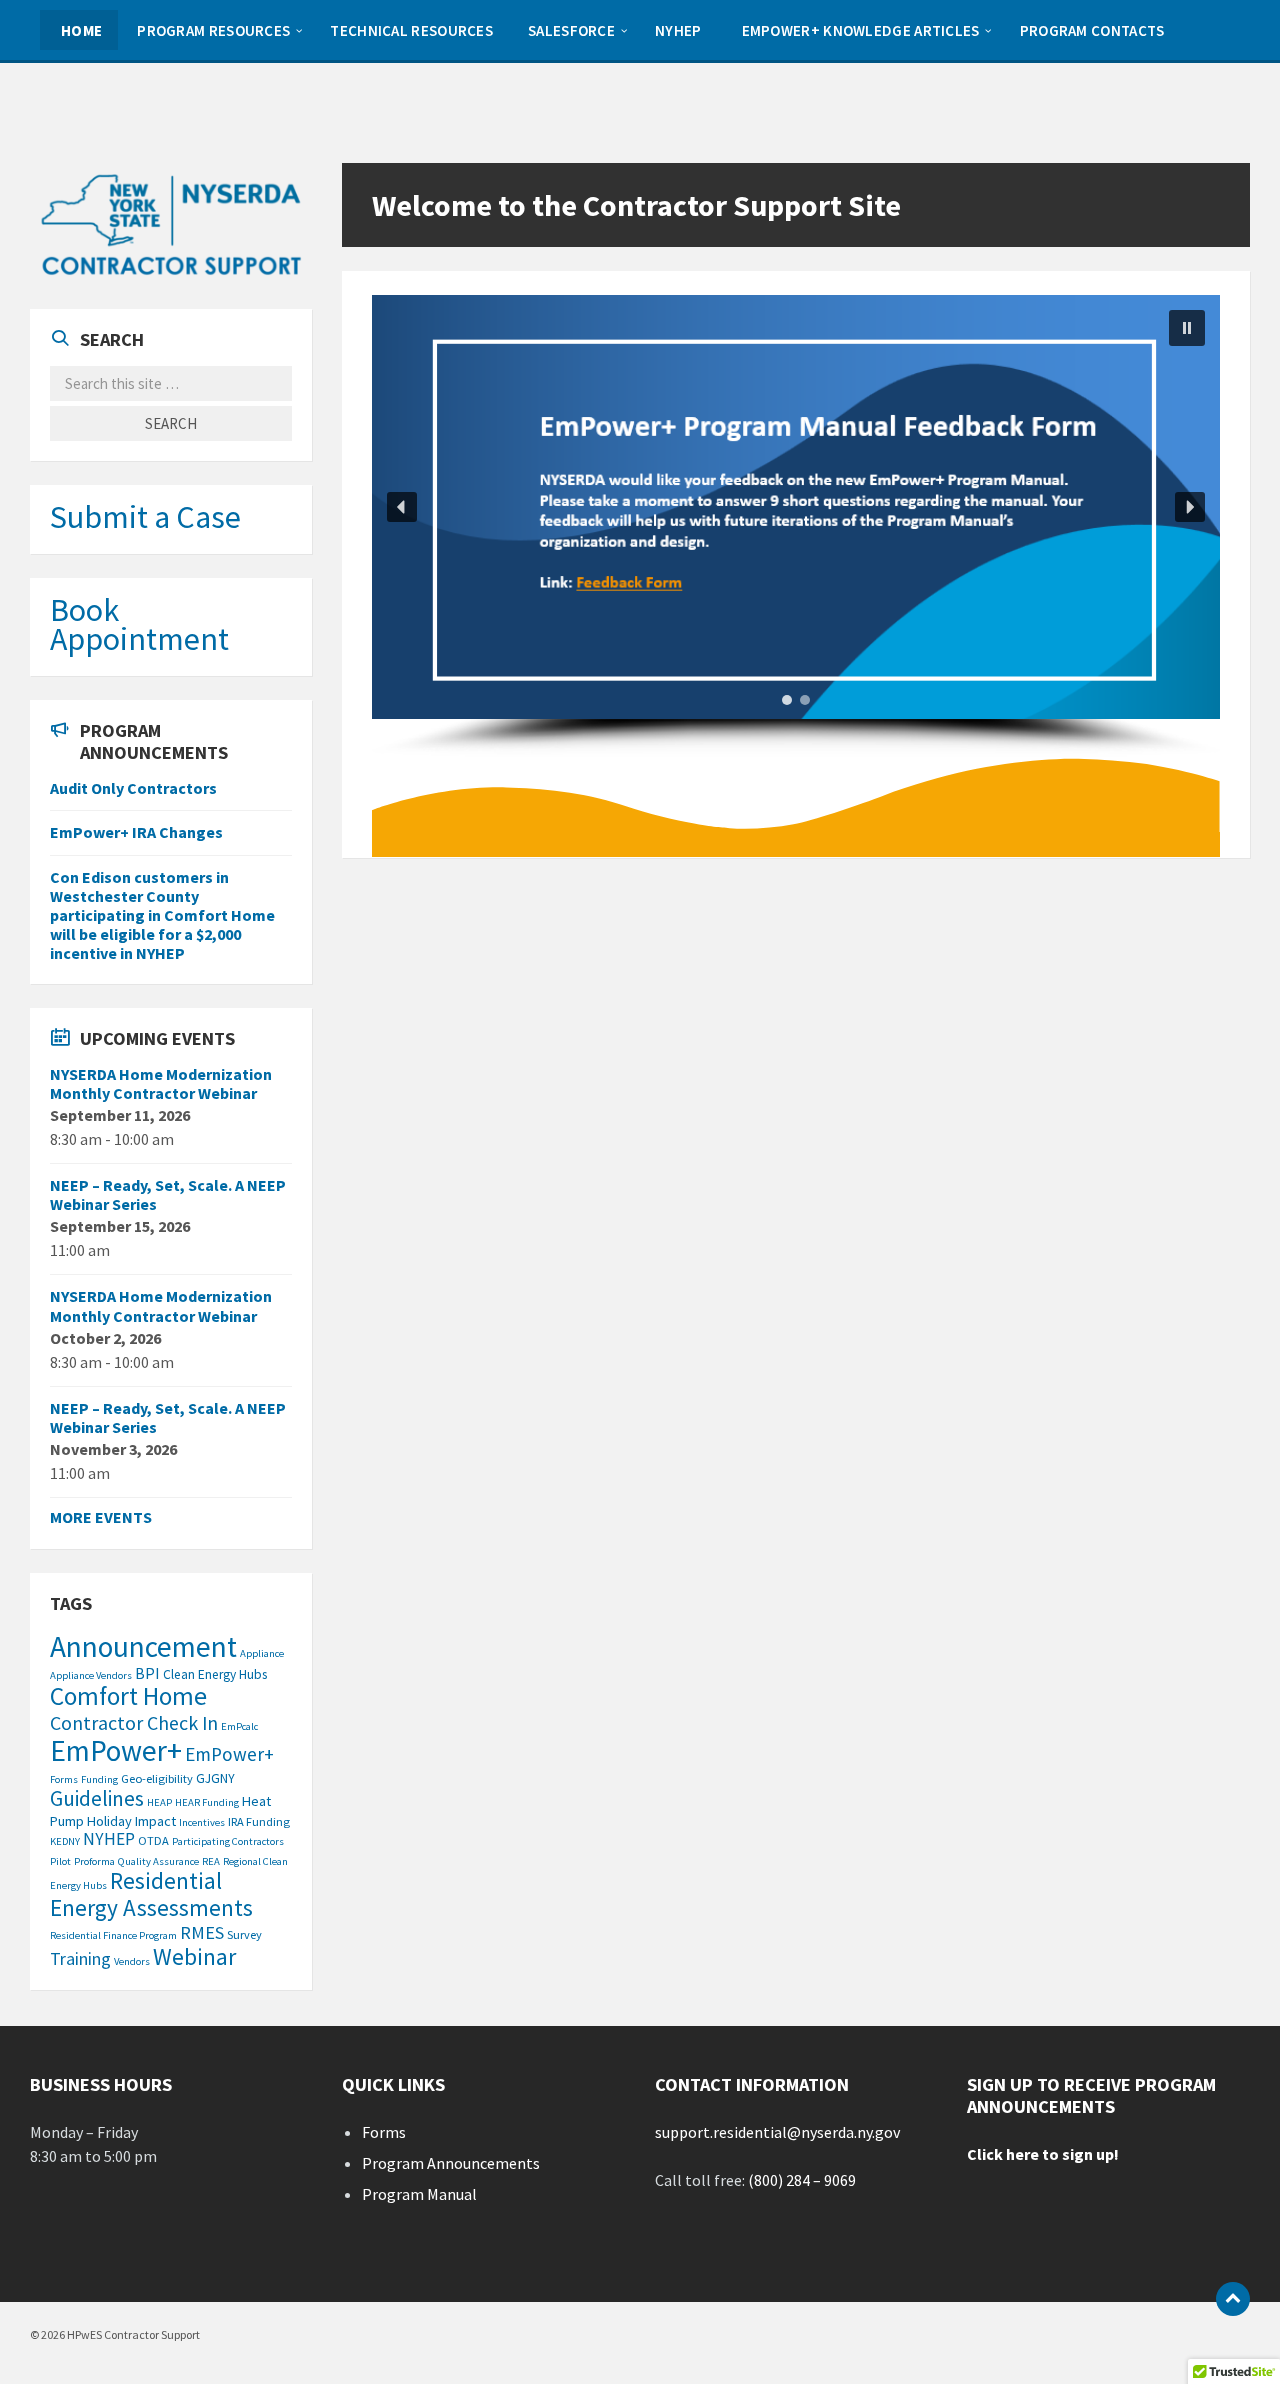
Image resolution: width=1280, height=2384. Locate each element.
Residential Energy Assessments (151, 1894)
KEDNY (65, 1841)
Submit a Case (145, 517)
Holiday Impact (131, 1821)
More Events (101, 1517)
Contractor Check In (134, 1722)
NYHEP (109, 1839)
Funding (99, 1779)
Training (80, 1958)
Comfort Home (128, 1696)
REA (211, 1861)
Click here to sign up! (1043, 2154)
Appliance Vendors (91, 1675)
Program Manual (419, 2194)
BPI (147, 1673)
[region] (795, 526)
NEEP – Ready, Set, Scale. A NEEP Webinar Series (168, 1194)
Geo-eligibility (157, 1778)
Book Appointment (139, 624)
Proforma (94, 1861)
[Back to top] (1233, 2299)
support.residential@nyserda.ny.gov (777, 2132)
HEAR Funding (207, 1802)
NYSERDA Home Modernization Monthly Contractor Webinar (161, 1083)
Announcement (143, 1646)
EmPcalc (239, 1726)
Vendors (132, 1961)
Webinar (194, 1956)
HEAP (159, 1802)
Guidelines (97, 1798)
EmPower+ (116, 1750)
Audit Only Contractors (133, 788)
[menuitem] (79, 30)
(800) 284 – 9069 (802, 2180)
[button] (795, 507)
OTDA (153, 1840)
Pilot (60, 1861)
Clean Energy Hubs (215, 1674)
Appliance (262, 1653)
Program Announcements (451, 2163)
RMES (202, 1932)
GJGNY (215, 1778)
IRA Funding (259, 1821)
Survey (244, 1934)
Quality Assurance (158, 1861)
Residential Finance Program (113, 1935)
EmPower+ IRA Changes (136, 832)
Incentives (202, 1822)
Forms (64, 1779)
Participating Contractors (228, 1841)
